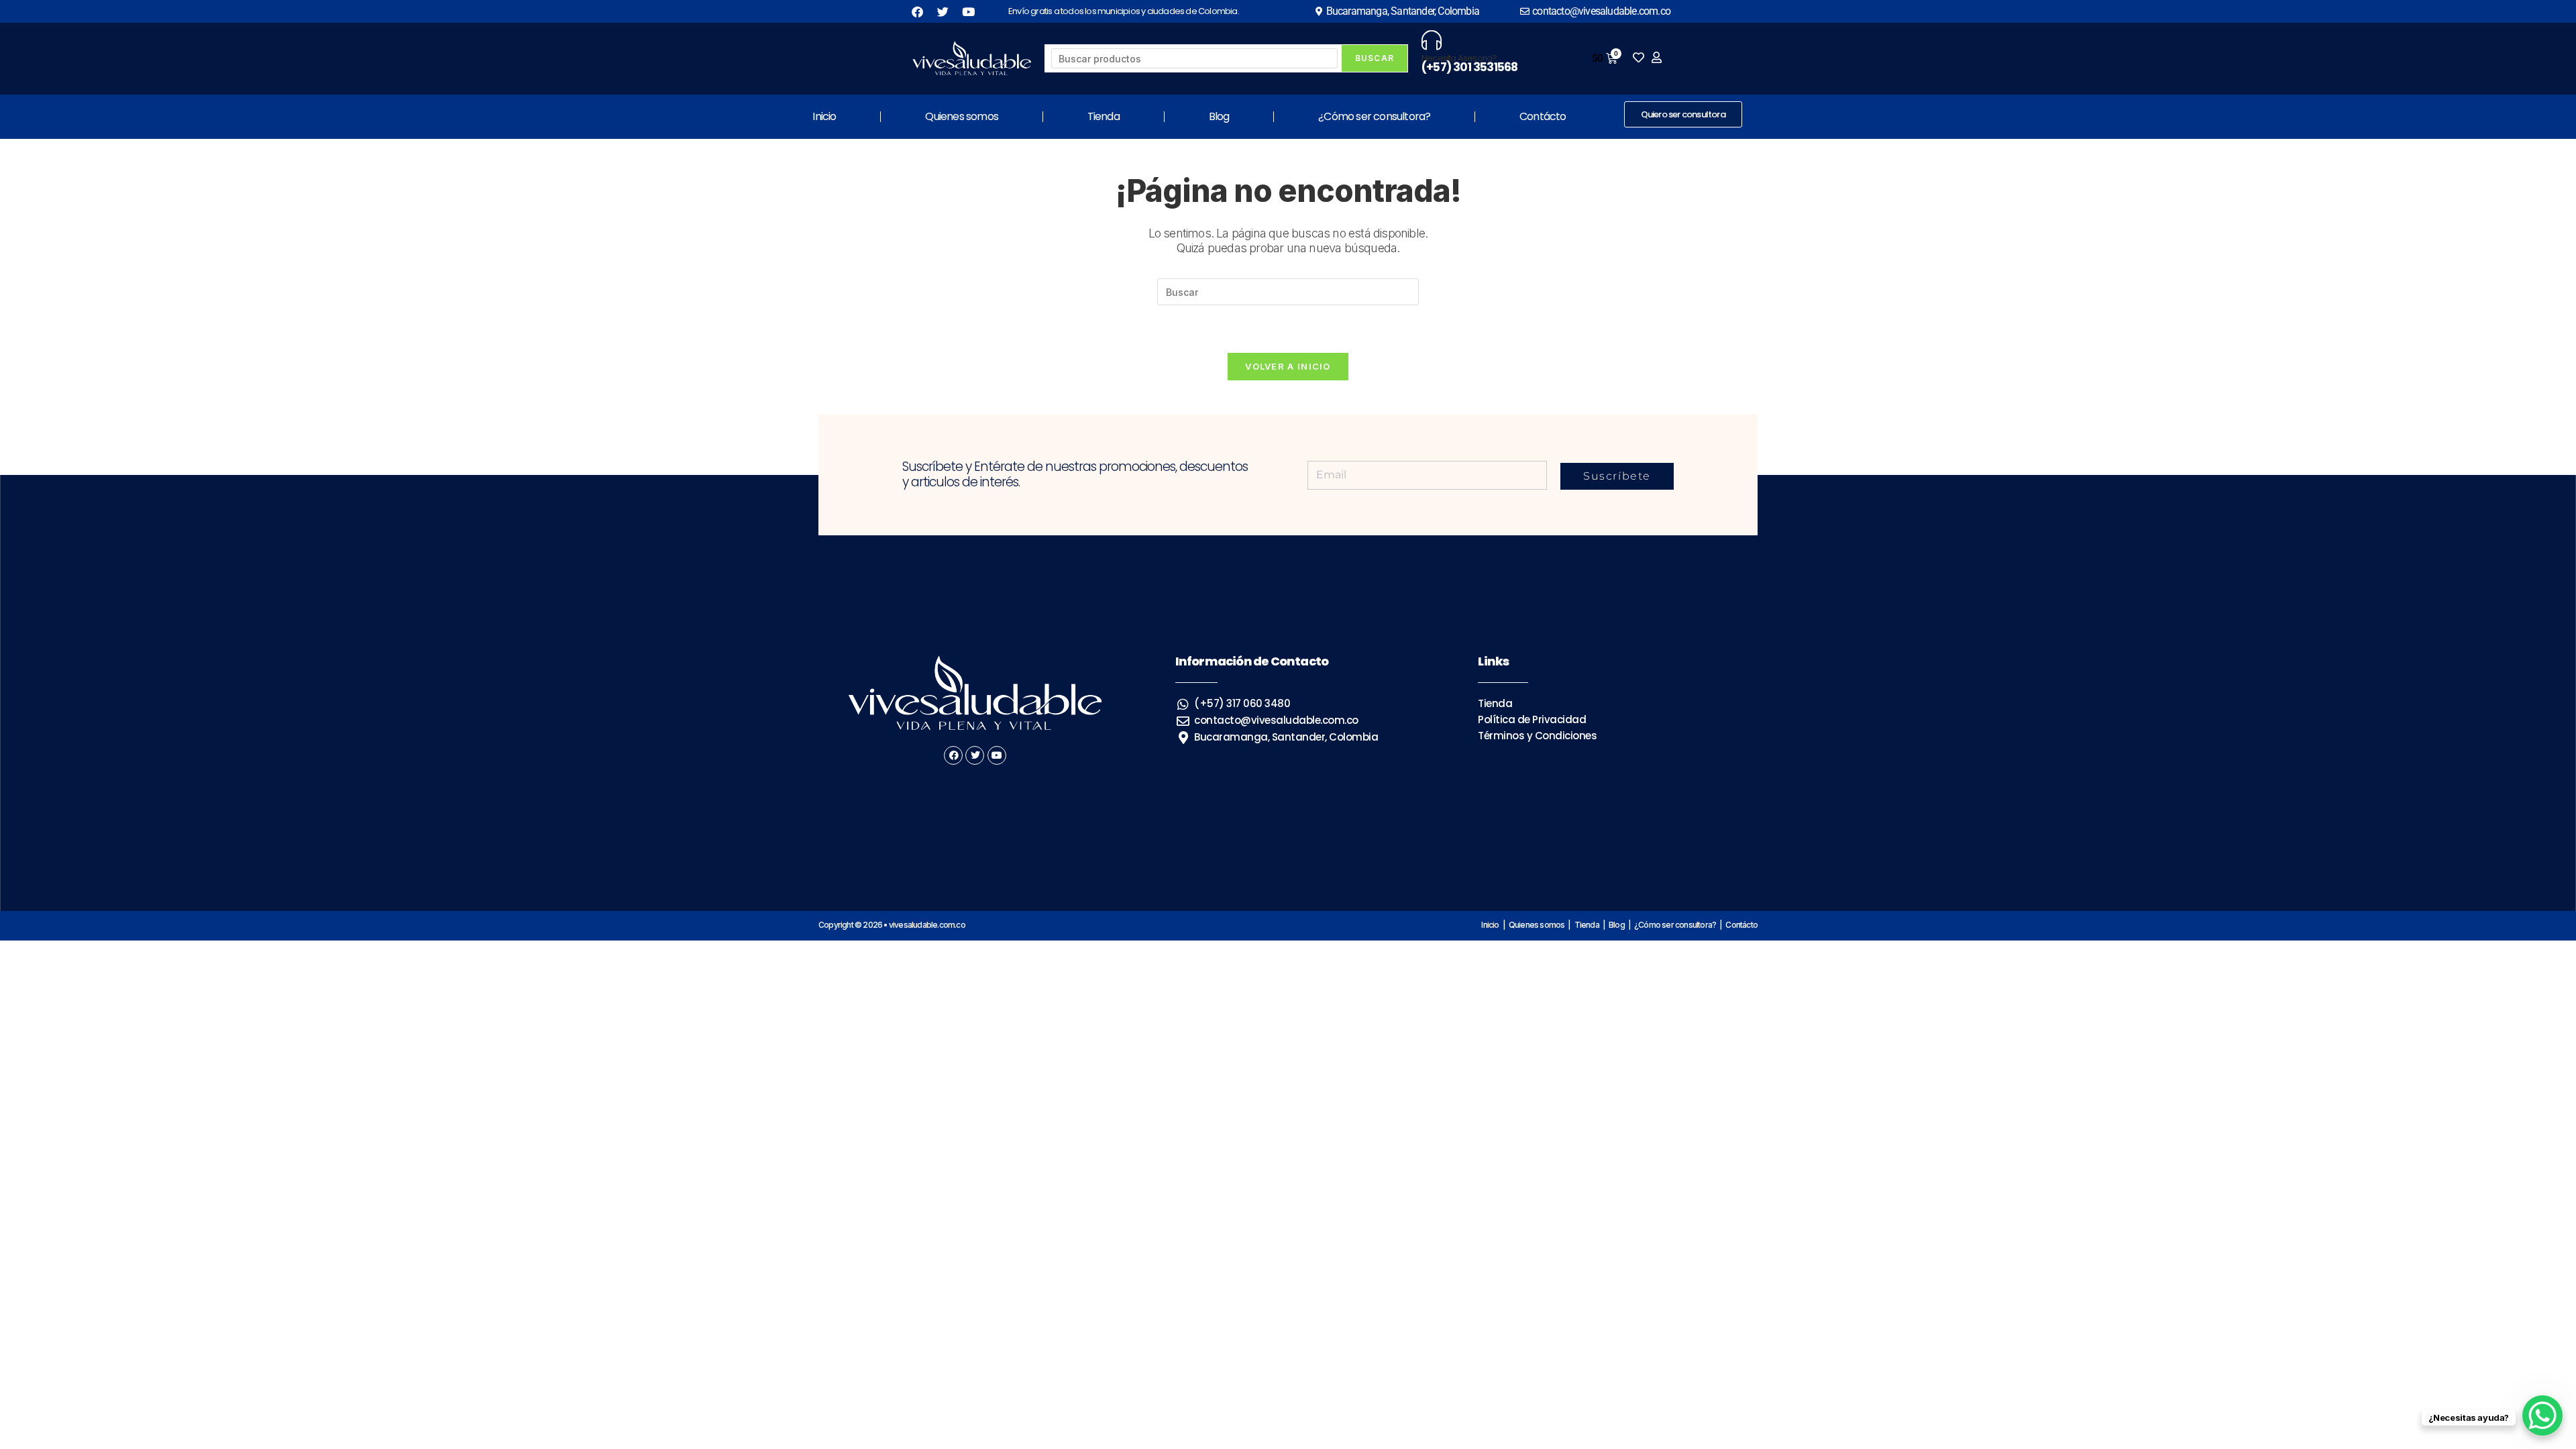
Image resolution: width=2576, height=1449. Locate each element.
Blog (1219, 116)
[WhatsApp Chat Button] (2542, 1415)
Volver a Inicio (1288, 366)
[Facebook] (953, 755)
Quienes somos (962, 116)
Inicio (824, 116)
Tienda (1104, 116)
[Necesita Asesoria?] (1432, 40)
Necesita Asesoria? (1459, 58)
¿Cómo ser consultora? (1374, 116)
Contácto (1543, 116)
